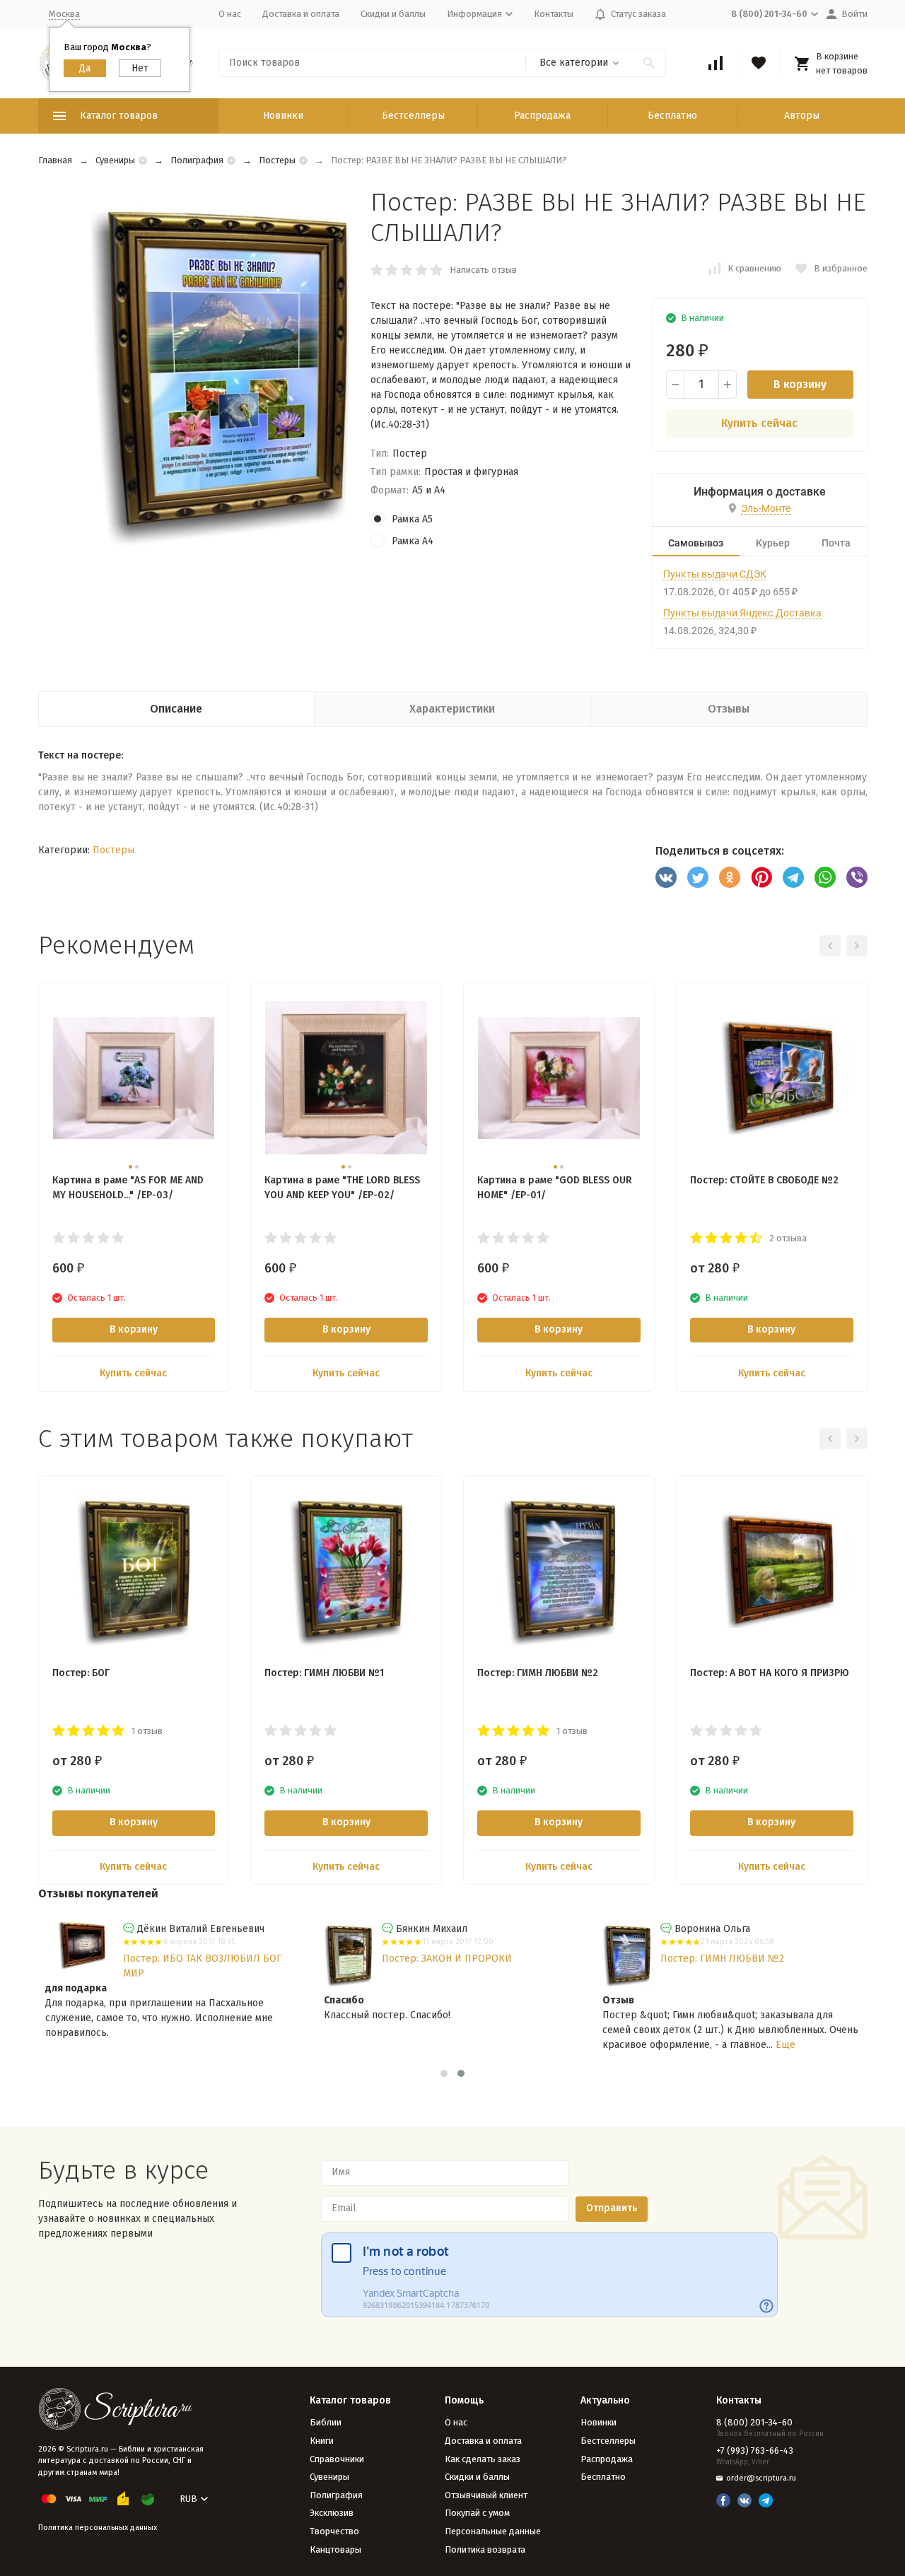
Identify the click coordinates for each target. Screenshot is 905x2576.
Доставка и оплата (301, 14)
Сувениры (115, 160)
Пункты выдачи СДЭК (715, 574)
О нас (230, 14)
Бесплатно (672, 116)
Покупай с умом (477, 2513)
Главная (55, 160)
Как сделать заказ (483, 2459)
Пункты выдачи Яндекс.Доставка (742, 613)
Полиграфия (197, 160)
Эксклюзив (332, 2513)
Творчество (334, 2531)
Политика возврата (485, 2549)
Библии (326, 2422)
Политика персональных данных (98, 2528)
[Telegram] (793, 877)
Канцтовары (335, 2549)
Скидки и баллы (393, 14)
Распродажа (542, 116)
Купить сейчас (759, 423)
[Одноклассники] (730, 877)
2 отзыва (788, 1238)
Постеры (277, 160)
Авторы (802, 116)
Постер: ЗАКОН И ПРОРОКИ (447, 1959)
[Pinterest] (761, 877)
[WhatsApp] (825, 877)
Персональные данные (493, 2531)
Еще (786, 2045)
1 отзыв (147, 1731)
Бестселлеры (413, 116)
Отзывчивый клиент (486, 2495)
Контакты (554, 14)
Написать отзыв (483, 270)
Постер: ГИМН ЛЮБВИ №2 (722, 1959)
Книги (322, 2441)
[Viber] (857, 877)
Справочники (337, 2459)
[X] (698, 877)
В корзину (800, 384)
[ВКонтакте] (666, 877)
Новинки (283, 116)
